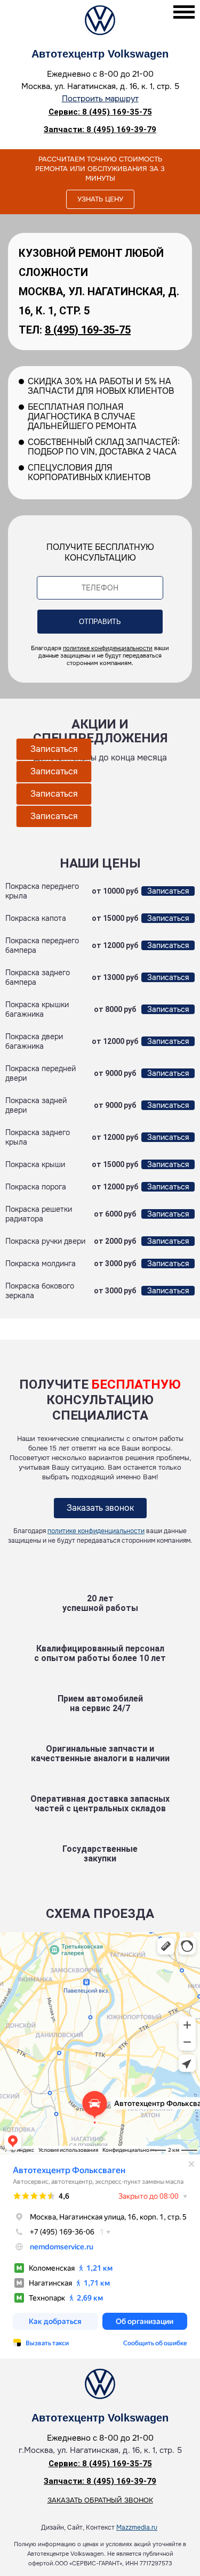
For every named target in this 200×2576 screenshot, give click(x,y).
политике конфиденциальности (108, 648)
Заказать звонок (100, 1508)
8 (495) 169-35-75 (88, 330)
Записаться (54, 749)
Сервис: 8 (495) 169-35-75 (100, 112)
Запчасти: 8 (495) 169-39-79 (100, 129)
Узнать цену (100, 199)
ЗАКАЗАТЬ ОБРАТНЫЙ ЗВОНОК (100, 2500)
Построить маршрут (100, 99)
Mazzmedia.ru (137, 2528)
